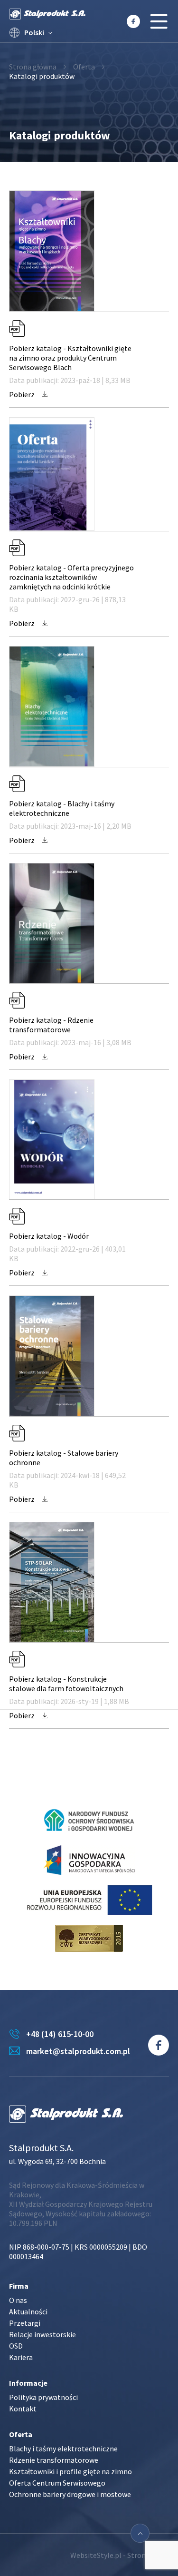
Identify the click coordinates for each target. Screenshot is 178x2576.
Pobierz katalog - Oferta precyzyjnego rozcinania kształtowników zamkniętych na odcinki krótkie (71, 577)
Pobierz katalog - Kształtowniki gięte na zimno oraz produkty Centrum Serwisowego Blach (70, 358)
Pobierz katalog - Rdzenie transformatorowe (51, 1025)
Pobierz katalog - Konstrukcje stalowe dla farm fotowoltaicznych (66, 1684)
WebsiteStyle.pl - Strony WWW (120, 2555)
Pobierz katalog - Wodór (49, 1236)
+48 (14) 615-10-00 (60, 2034)
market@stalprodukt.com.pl (78, 2051)
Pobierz (23, 394)
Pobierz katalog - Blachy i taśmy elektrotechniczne (62, 808)
